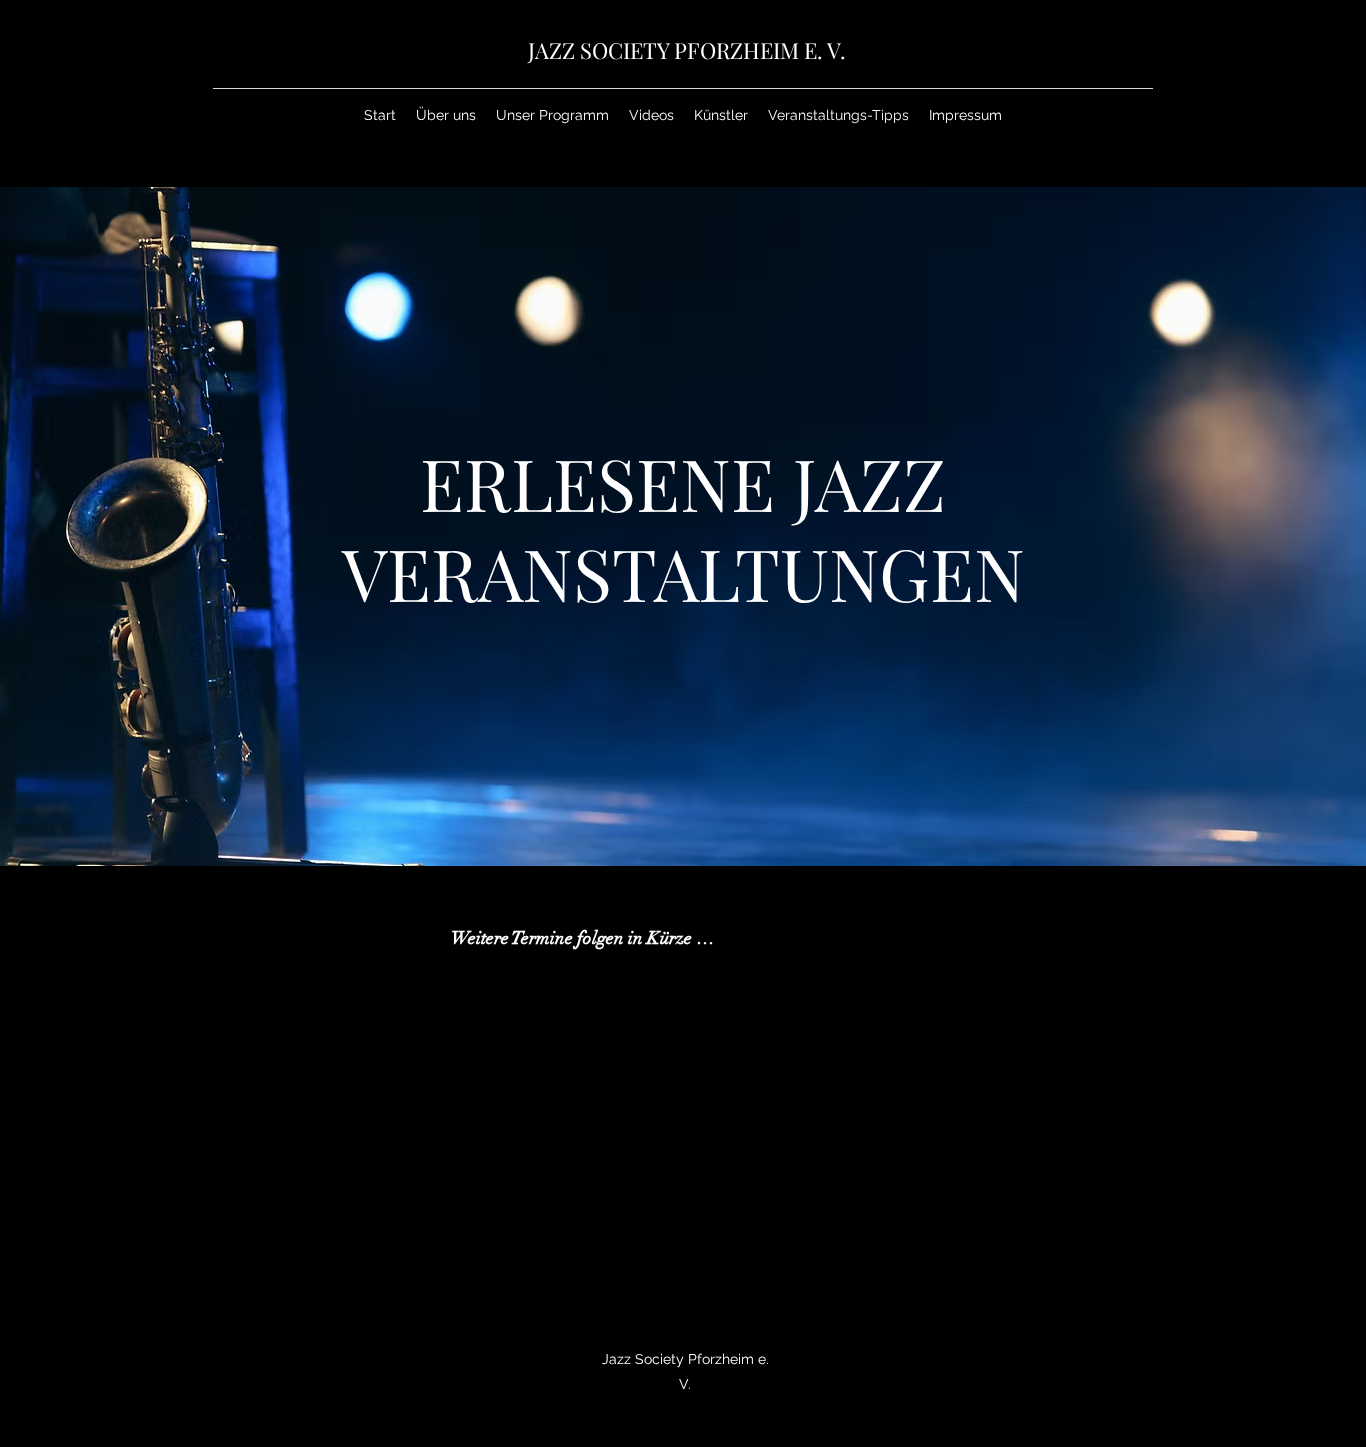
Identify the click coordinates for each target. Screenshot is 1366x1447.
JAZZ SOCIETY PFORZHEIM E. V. (687, 50)
